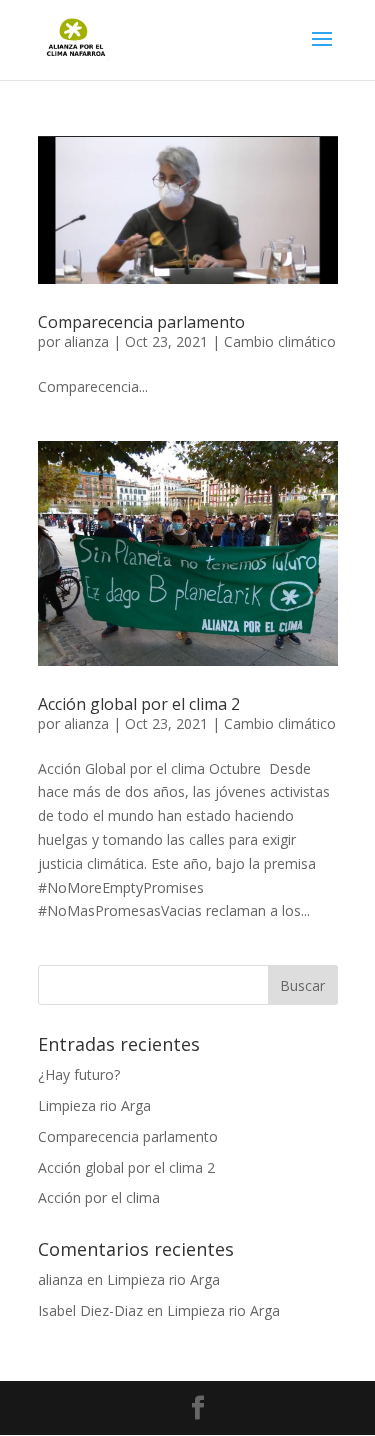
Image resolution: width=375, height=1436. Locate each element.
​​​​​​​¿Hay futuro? (79, 1074)
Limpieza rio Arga (94, 1105)
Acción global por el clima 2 (139, 704)
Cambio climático (280, 341)
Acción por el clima (99, 1197)
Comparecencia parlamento (141, 322)
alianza (86, 341)
